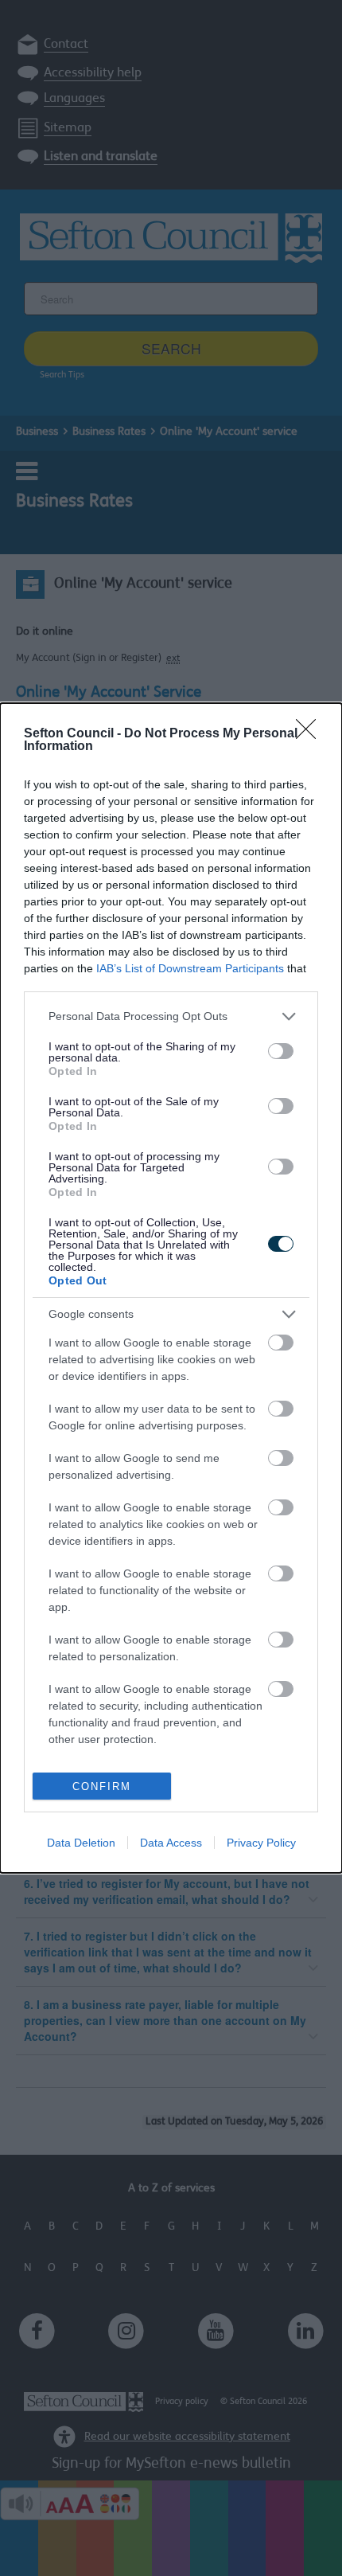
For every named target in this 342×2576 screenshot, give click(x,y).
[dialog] (171, 1288)
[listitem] (171, 1016)
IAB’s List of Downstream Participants (190, 968)
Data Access (171, 1843)
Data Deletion (81, 1843)
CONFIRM (102, 1786)
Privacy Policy (261, 1843)
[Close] (311, 734)
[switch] (281, 1051)
